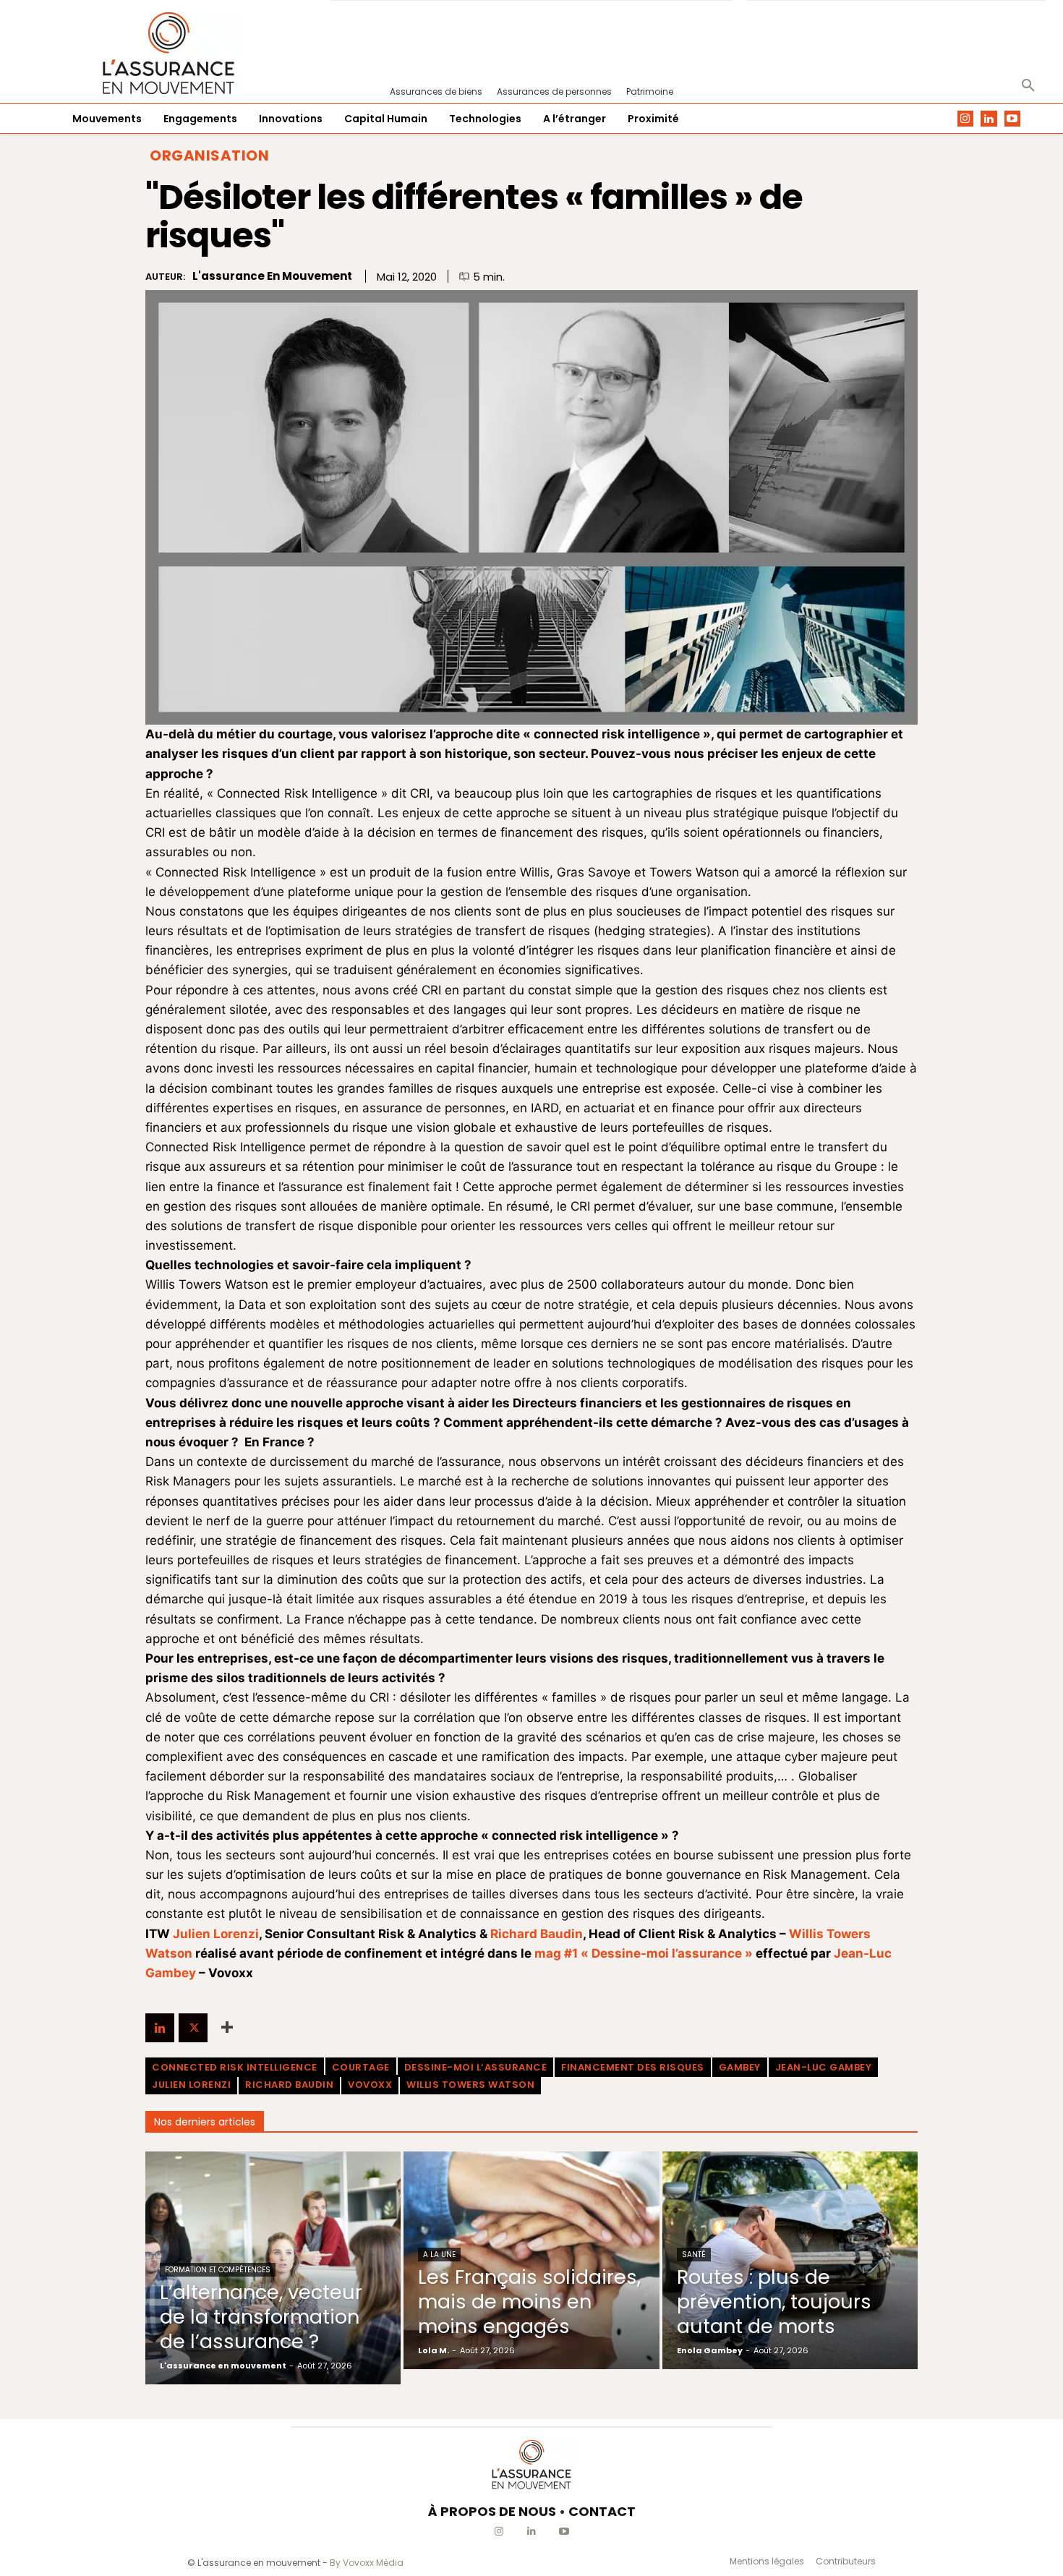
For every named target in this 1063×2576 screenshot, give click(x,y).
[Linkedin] (989, 119)
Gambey (740, 2067)
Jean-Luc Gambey (824, 2067)
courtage (361, 2067)
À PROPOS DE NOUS (492, 2511)
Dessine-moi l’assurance (476, 2067)
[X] (193, 2028)
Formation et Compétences (218, 2270)
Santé (694, 2255)
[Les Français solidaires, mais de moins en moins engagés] (531, 2260)
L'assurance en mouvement (272, 276)
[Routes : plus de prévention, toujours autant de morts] (790, 2260)
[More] (227, 2028)
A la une (439, 2255)
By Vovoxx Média (367, 2563)
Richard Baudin (537, 1934)
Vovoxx (370, 2085)
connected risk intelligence (235, 2067)
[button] (1028, 86)
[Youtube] (1013, 119)
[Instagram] (966, 119)
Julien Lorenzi (216, 1934)
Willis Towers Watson (470, 2085)
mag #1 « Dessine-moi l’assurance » (644, 1953)
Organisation (209, 155)
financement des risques (633, 2067)
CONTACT (602, 2511)
